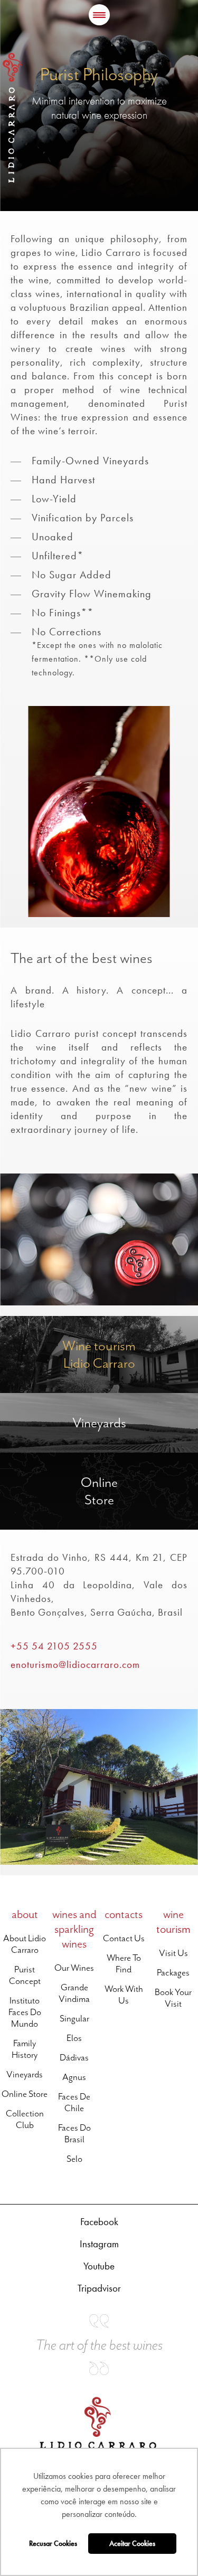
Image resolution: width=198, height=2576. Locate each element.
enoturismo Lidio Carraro (40, 1322)
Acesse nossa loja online (40, 1458)
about (25, 1914)
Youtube (99, 2266)
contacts (124, 1914)
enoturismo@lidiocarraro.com (75, 1664)
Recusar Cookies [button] (53, 2543)
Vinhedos (15, 1399)
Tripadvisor (99, 2288)
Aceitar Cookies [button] (132, 2543)
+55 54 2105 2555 (54, 1646)
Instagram (99, 2244)
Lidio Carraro (12, 118)
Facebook (99, 2222)
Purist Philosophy (99, 74)
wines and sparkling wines (74, 1929)
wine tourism (173, 1922)
